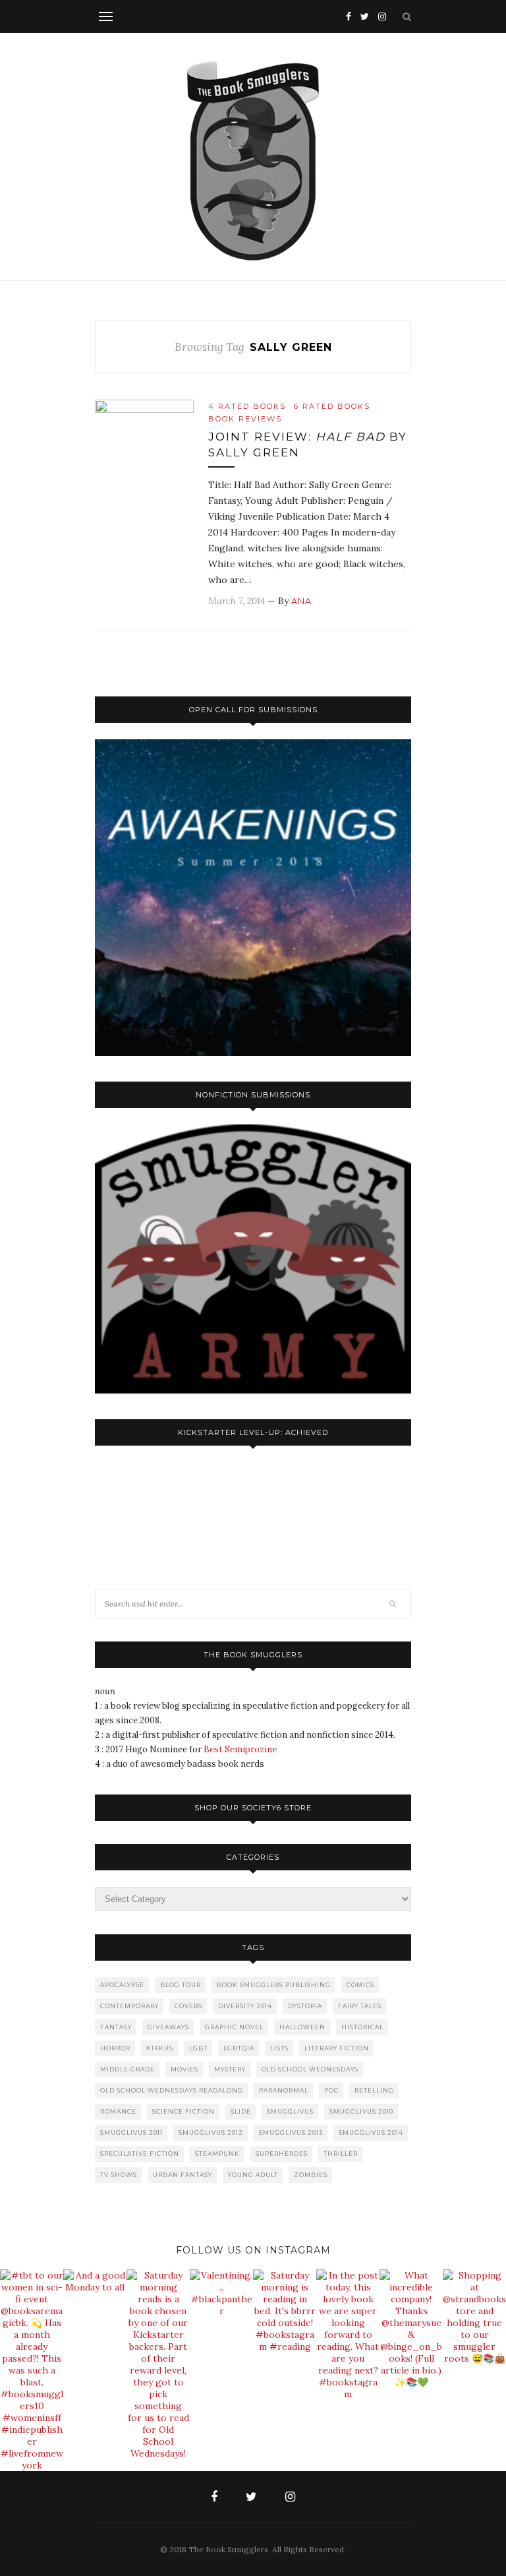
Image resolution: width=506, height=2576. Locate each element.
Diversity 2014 (245, 2006)
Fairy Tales (360, 2006)
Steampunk (217, 2154)
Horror (115, 2048)
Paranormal (284, 2090)
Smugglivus (290, 2111)
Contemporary (129, 2006)
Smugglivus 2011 (131, 2132)
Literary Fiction (337, 2048)
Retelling (374, 2090)
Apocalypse (122, 1985)
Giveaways (168, 2027)
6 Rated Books (332, 406)
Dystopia (305, 2006)
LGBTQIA (239, 2048)
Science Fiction (183, 2111)
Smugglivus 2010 (361, 2111)
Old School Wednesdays (310, 2069)
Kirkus (160, 2048)
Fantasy (116, 2027)
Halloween (302, 2027)
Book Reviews (245, 419)
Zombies (311, 2175)
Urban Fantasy (183, 2175)
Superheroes (282, 2154)
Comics (360, 1985)
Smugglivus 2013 (291, 2132)
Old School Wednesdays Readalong (172, 2090)
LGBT (198, 2048)
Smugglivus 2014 (371, 2132)
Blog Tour (181, 1985)
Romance (118, 2111)
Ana (301, 601)
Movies (184, 2069)
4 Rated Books (247, 406)
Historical (362, 2027)
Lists (279, 2048)
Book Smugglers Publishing (274, 1985)
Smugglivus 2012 (211, 2132)
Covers (188, 2006)
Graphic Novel (234, 2027)
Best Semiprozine (240, 1749)
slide (241, 2111)
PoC (331, 2090)
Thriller (341, 2154)
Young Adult (253, 2175)
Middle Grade (127, 2069)
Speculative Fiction (140, 2154)
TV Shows (119, 2175)
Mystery (230, 2069)
